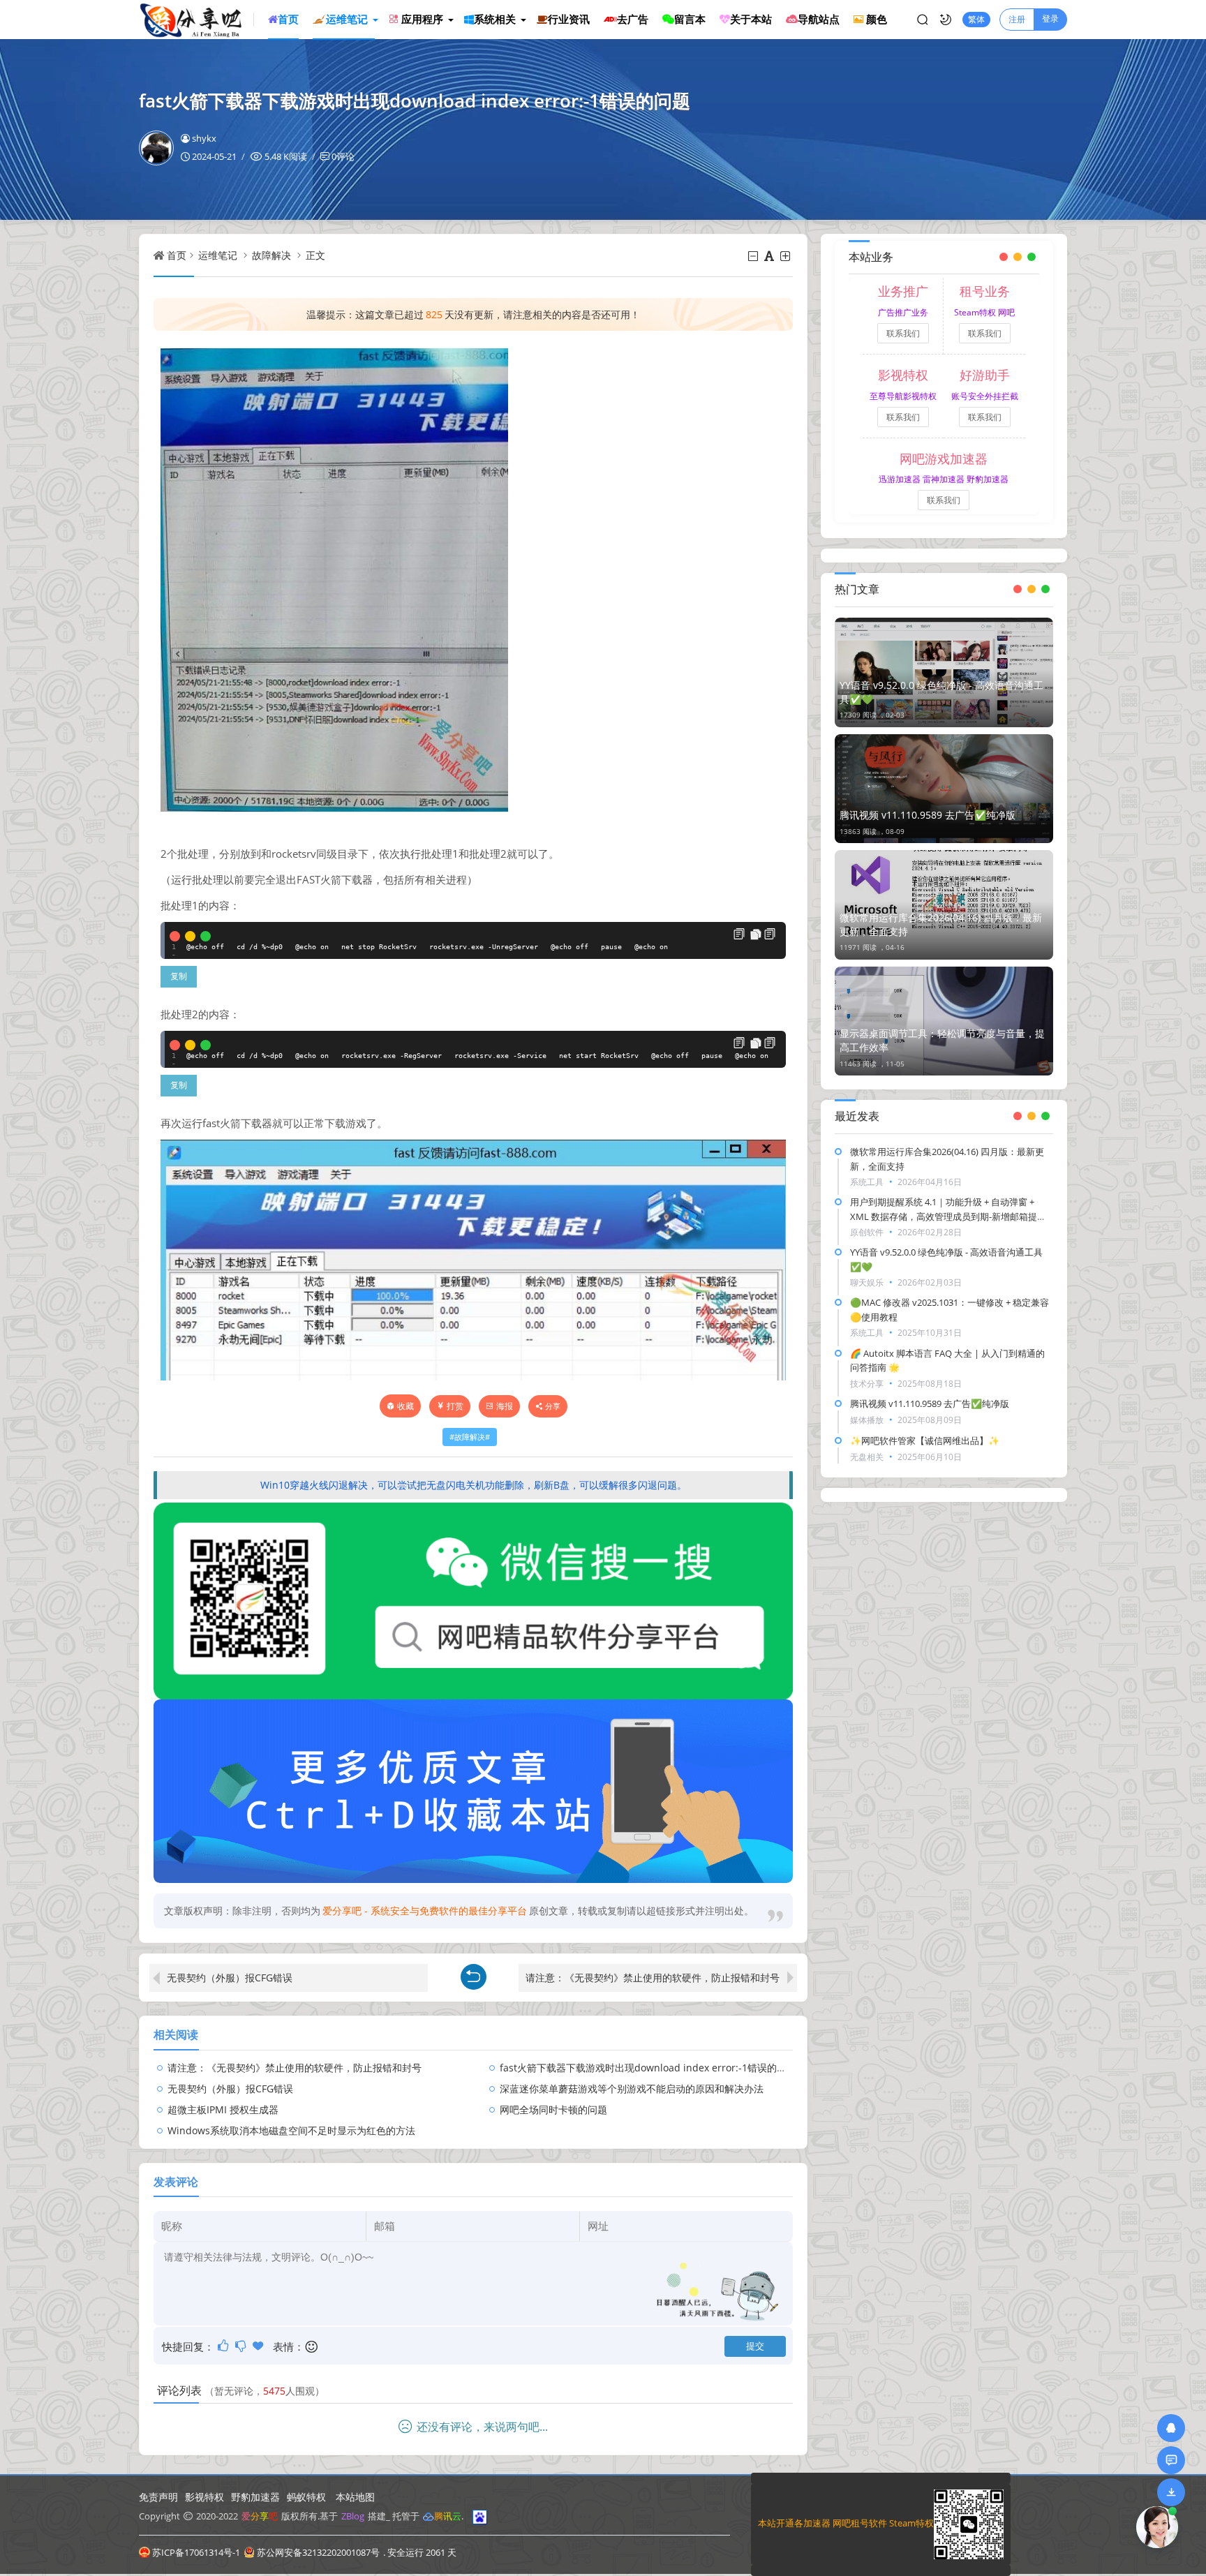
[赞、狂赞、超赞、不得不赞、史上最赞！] (259, 2346)
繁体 (976, 19)
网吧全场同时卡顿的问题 (553, 2109)
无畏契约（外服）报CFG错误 (230, 1978)
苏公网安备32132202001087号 (318, 2552)
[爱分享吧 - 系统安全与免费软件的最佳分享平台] (196, 20)
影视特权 (204, 2497)
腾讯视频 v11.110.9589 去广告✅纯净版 (928, 815)
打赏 (455, 1406)
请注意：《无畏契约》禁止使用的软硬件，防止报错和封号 (653, 1978)
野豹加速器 (255, 2497)
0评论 (343, 156)
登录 (1050, 18)
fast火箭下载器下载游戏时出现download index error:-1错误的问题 (648, 2068)
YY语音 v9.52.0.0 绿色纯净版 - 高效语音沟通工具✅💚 (941, 692)
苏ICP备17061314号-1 (196, 2552)
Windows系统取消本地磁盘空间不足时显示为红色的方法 (291, 2130)
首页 (177, 255)
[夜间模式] (946, 20)
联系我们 (903, 333)
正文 (315, 255)
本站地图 (355, 2497)
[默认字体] (770, 256)
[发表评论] (1171, 2460)
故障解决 (271, 255)
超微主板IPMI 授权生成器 (223, 2109)
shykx (204, 138)
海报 (505, 1406)
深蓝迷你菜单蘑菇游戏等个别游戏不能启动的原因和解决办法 (632, 2089)
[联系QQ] (1171, 2428)
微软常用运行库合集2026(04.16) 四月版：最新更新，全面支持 (941, 924)
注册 (1017, 19)
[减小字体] (754, 256)
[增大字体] (786, 256)
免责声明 (158, 2497)
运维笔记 (218, 255)
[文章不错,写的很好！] (224, 2346)
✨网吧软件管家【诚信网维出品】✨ (925, 1440)
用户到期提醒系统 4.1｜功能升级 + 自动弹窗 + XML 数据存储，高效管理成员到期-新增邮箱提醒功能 (948, 1216)
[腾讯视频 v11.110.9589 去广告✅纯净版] (944, 789)
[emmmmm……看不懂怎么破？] (242, 2346)
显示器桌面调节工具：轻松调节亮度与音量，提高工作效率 (942, 1040)
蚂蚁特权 (306, 2497)
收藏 (405, 1406)
